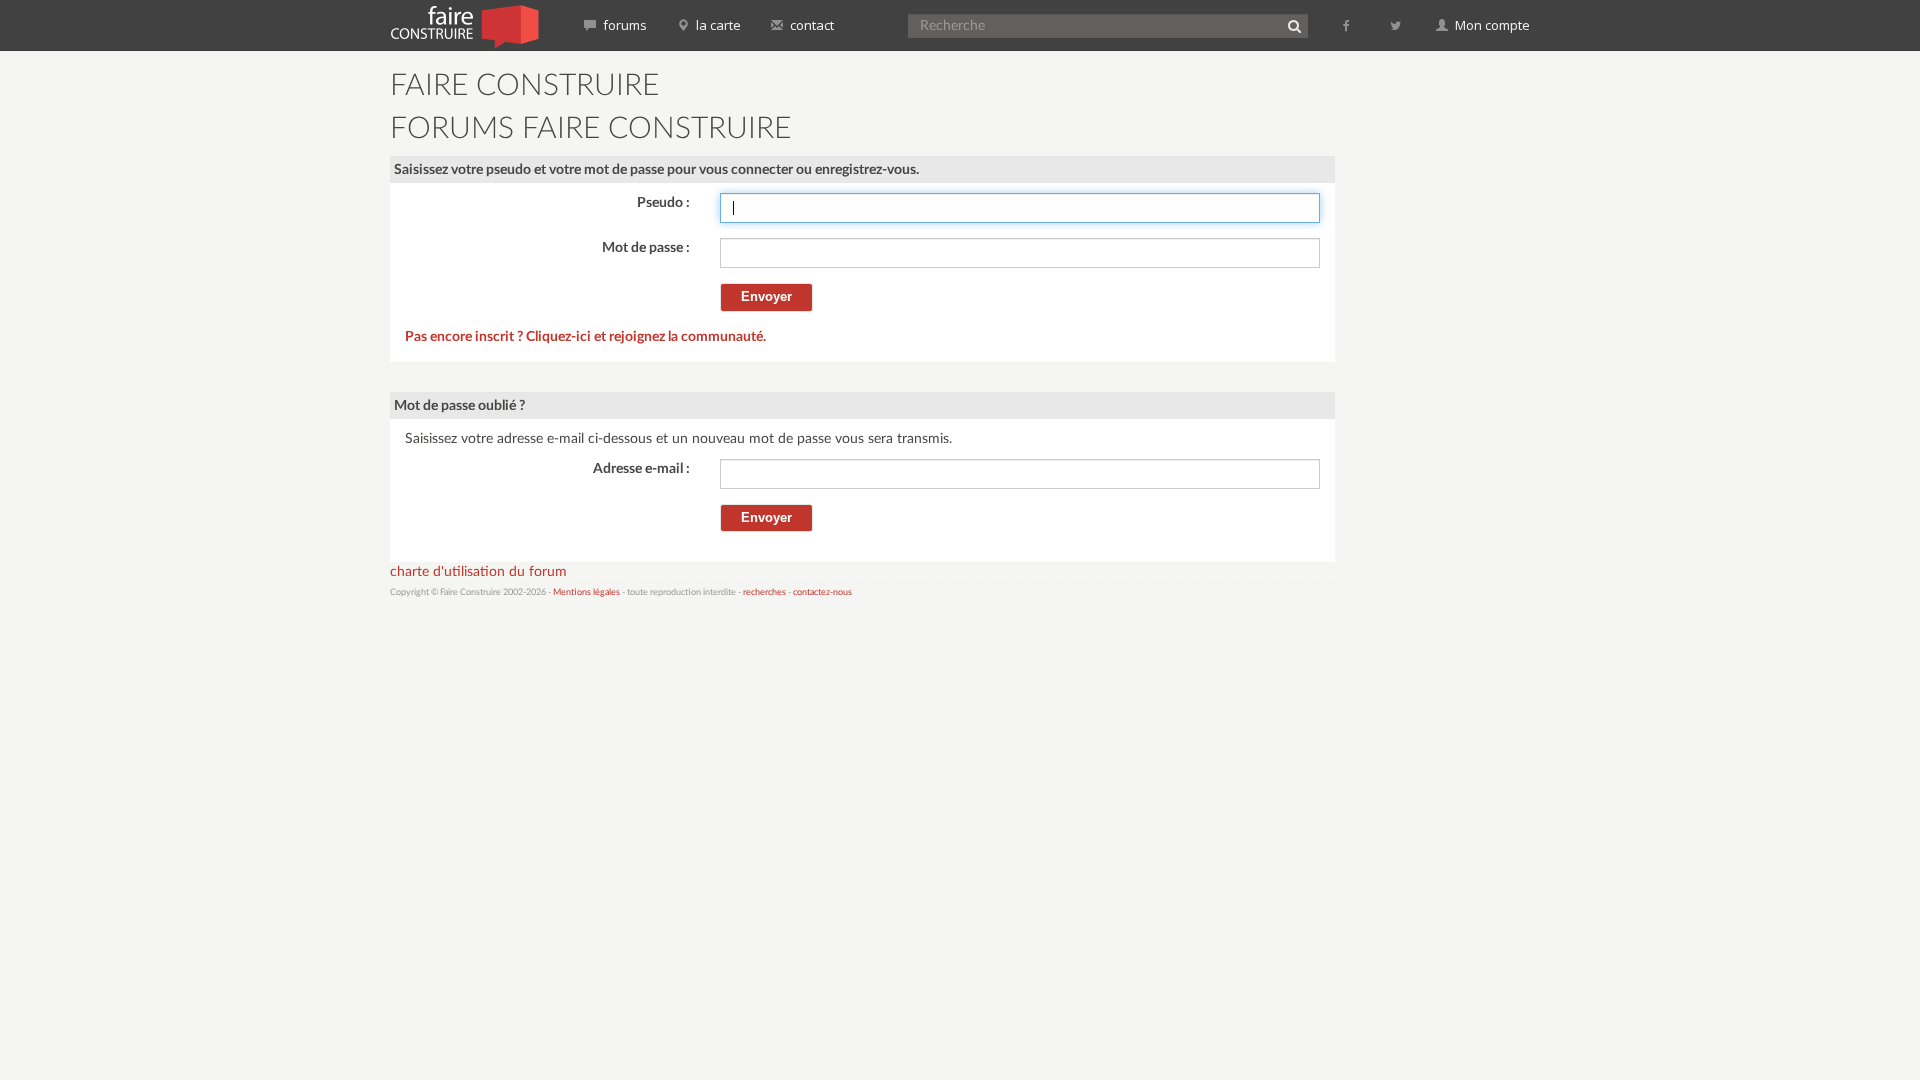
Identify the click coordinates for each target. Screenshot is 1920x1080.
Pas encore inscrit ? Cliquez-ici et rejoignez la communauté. (585, 337)
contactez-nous (822, 592)
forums (623, 25)
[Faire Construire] (463, 25)
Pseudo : (663, 203)
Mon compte (1491, 25)
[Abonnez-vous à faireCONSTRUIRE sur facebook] (1347, 25)
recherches (764, 592)
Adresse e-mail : (641, 469)
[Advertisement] (1445, 370)
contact (810, 25)
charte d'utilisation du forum (478, 572)
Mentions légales (586, 592)
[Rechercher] (1294, 26)
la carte (717, 25)
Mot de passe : (646, 248)
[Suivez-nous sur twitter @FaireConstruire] (1396, 25)
